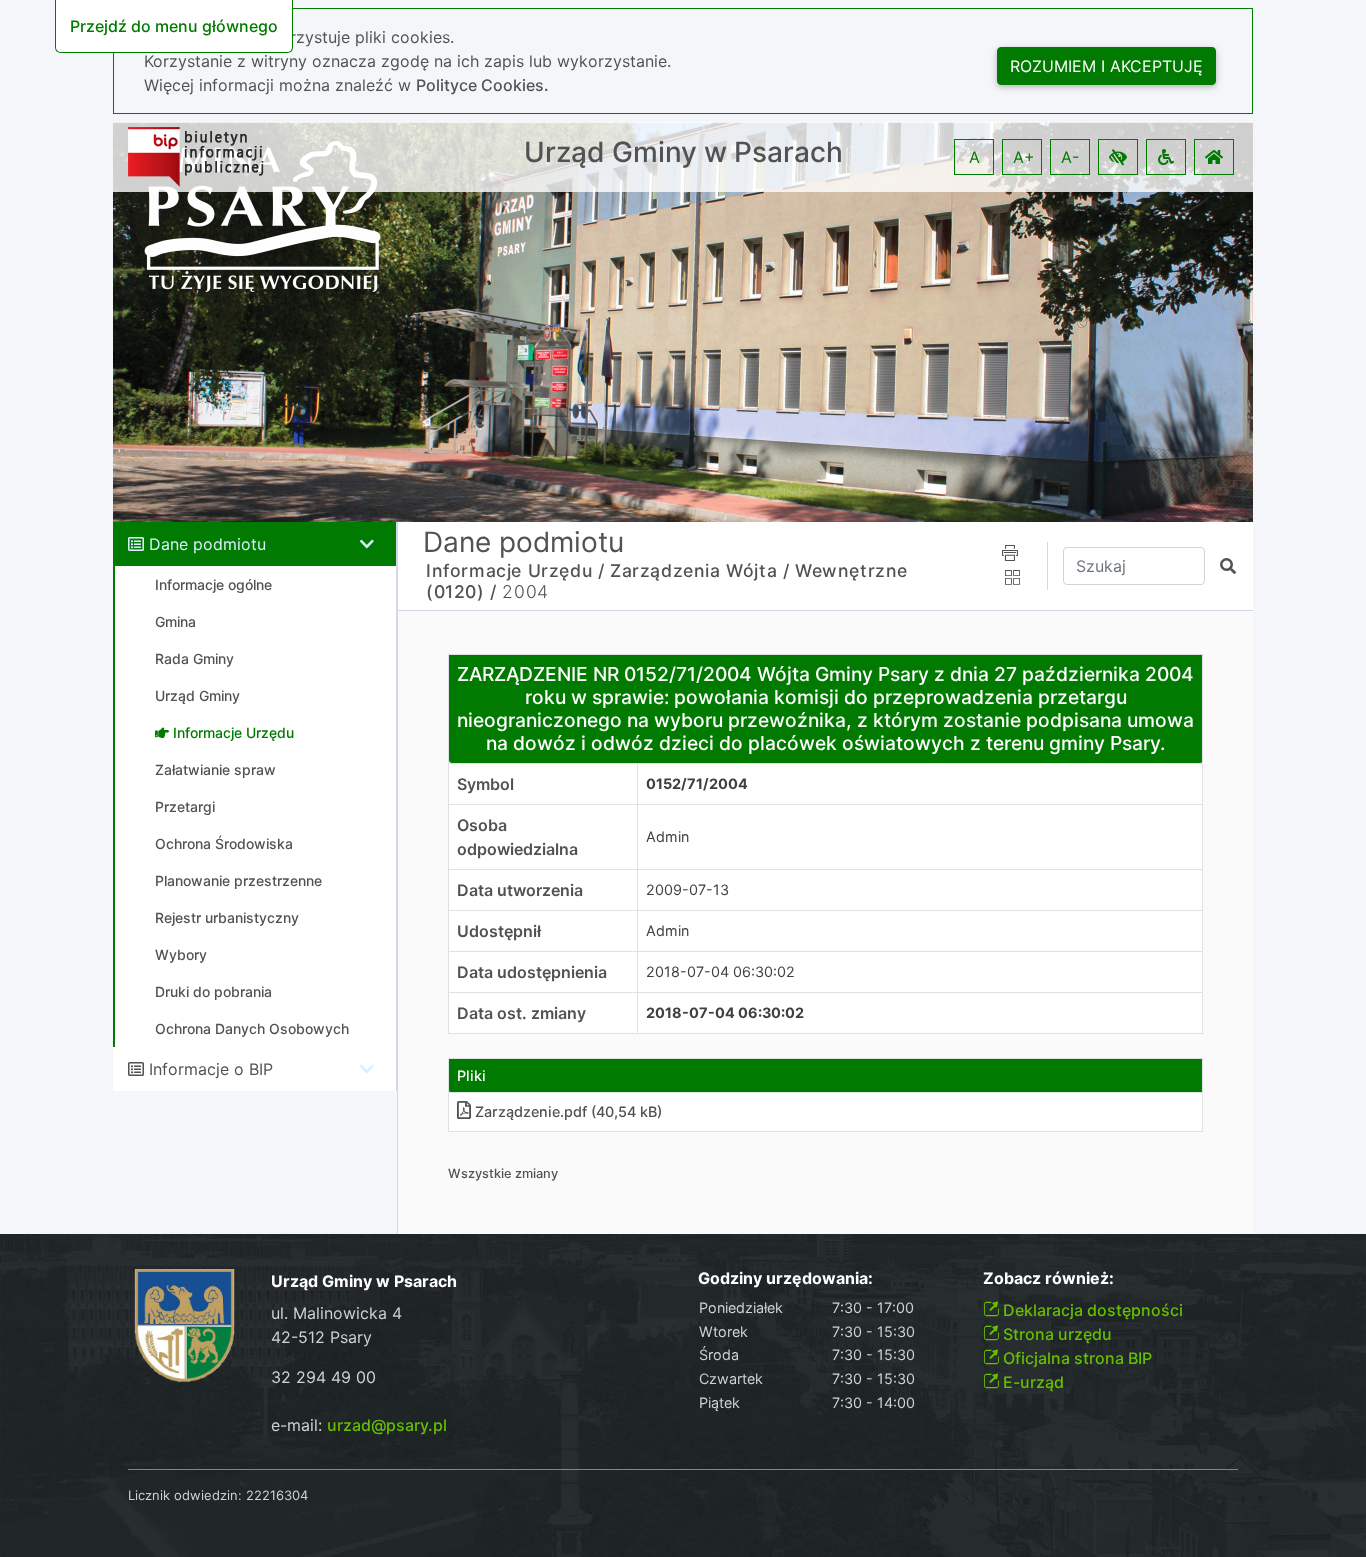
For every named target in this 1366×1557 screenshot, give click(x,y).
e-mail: (359, 1425)
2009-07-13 (687, 889)
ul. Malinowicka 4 (336, 1313)
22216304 (277, 1495)
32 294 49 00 (323, 1377)
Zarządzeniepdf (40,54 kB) (568, 1111)
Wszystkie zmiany (503, 1173)
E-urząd (1031, 1382)
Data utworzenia (520, 890)
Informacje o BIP (211, 1069)
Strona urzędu (1055, 1334)
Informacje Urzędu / (515, 570)
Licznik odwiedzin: (185, 1495)
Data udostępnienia (532, 972)
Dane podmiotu (207, 544)
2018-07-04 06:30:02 (720, 971)
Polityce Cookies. (482, 85)
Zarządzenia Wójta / (699, 570)
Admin (667, 836)
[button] (1118, 157)
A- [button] (1070, 157)
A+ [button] (1024, 157)
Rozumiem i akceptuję (1106, 66)
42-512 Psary (321, 1337)
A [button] (974, 157)
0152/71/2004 (697, 783)
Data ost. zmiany (521, 1013)
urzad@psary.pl (387, 1425)
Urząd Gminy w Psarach (683, 152)
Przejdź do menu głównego (174, 26)
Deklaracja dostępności (1091, 1310)
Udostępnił (499, 931)
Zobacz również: (1048, 1278)
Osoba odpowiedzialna (517, 837)
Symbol (485, 784)
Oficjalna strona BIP (1075, 1358)
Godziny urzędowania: (785, 1278)
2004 (525, 591)
